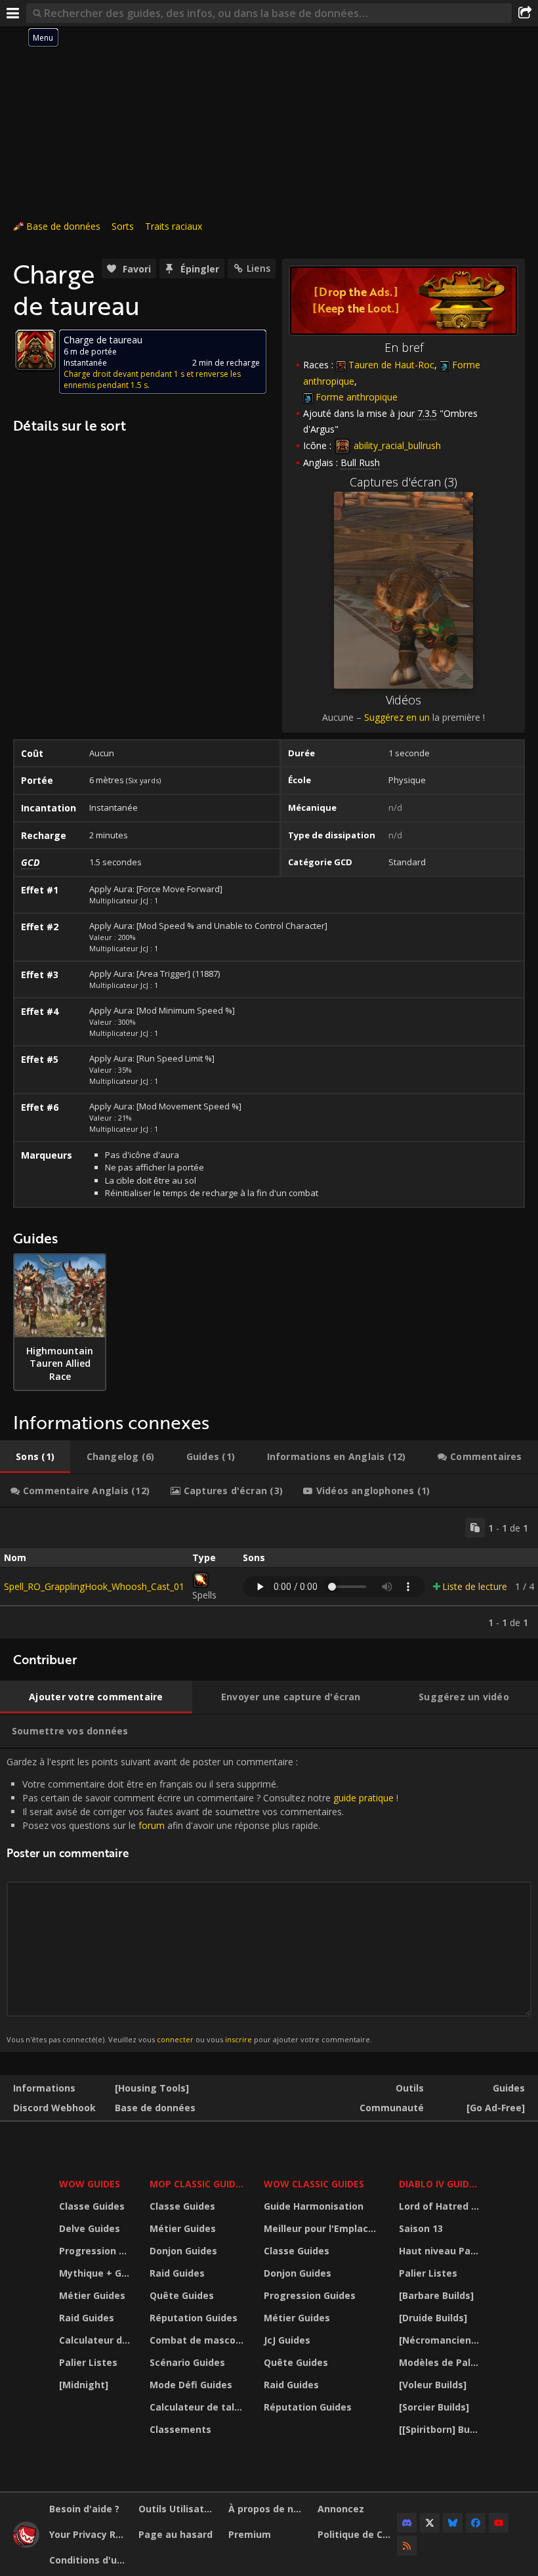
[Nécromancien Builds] (441, 2340)
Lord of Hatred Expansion (441, 2206)
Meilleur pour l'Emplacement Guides (323, 2228)
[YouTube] (499, 2523)
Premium (250, 2534)
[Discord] (407, 2523)
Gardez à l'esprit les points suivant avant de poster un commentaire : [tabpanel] (202, 1900)
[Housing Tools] (152, 2088)
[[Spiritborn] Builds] (441, 2429)
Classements (180, 2429)
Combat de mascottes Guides (198, 2340)
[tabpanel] (269, 1573)
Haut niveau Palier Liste (441, 2251)
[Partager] (525, 13)
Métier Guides (92, 2295)
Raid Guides (87, 2318)
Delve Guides (90, 2228)
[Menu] (13, 13)
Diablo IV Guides (439, 2184)
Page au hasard (176, 2534)
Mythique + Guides (96, 2273)
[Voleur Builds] (433, 2385)
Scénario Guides (187, 2362)
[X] (430, 2523)
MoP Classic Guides (198, 2184)
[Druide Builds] (433, 2318)
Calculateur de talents (96, 2340)
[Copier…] (475, 1528)
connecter (175, 2039)
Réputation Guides (194, 2318)
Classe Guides (92, 2206)
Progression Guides (96, 2251)
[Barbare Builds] (436, 2295)
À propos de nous (268, 2509)
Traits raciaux (174, 226)
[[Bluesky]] (453, 2523)
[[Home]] (26, 2544)
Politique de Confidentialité (357, 2534)
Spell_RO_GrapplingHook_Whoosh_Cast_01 (94, 1586)
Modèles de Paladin (441, 2362)
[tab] (35, 1457)
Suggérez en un (397, 717)
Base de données (63, 226)
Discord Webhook (54, 2108)
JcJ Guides (287, 2340)
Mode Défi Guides (191, 2385)
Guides (509, 2088)
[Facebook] (476, 2523)
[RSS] (407, 2546)
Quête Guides (182, 2295)
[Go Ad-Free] (496, 2108)
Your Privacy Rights (89, 2534)
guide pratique (363, 1798)
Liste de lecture (475, 1586)
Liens (259, 268)
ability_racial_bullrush (396, 445)
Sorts (123, 226)
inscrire (238, 2039)
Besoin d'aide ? (84, 2509)
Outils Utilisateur (178, 2509)
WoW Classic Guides (314, 2184)
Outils (410, 2088)
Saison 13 (421, 2228)
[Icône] (35, 350)
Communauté (392, 2108)
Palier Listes (88, 2362)
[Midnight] (84, 2385)
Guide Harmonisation (314, 2206)
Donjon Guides (183, 2251)
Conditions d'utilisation (89, 2560)
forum (152, 1825)
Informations (44, 2088)
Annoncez (341, 2509)
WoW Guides (90, 2184)
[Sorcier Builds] (434, 2407)
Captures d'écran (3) (403, 482)
